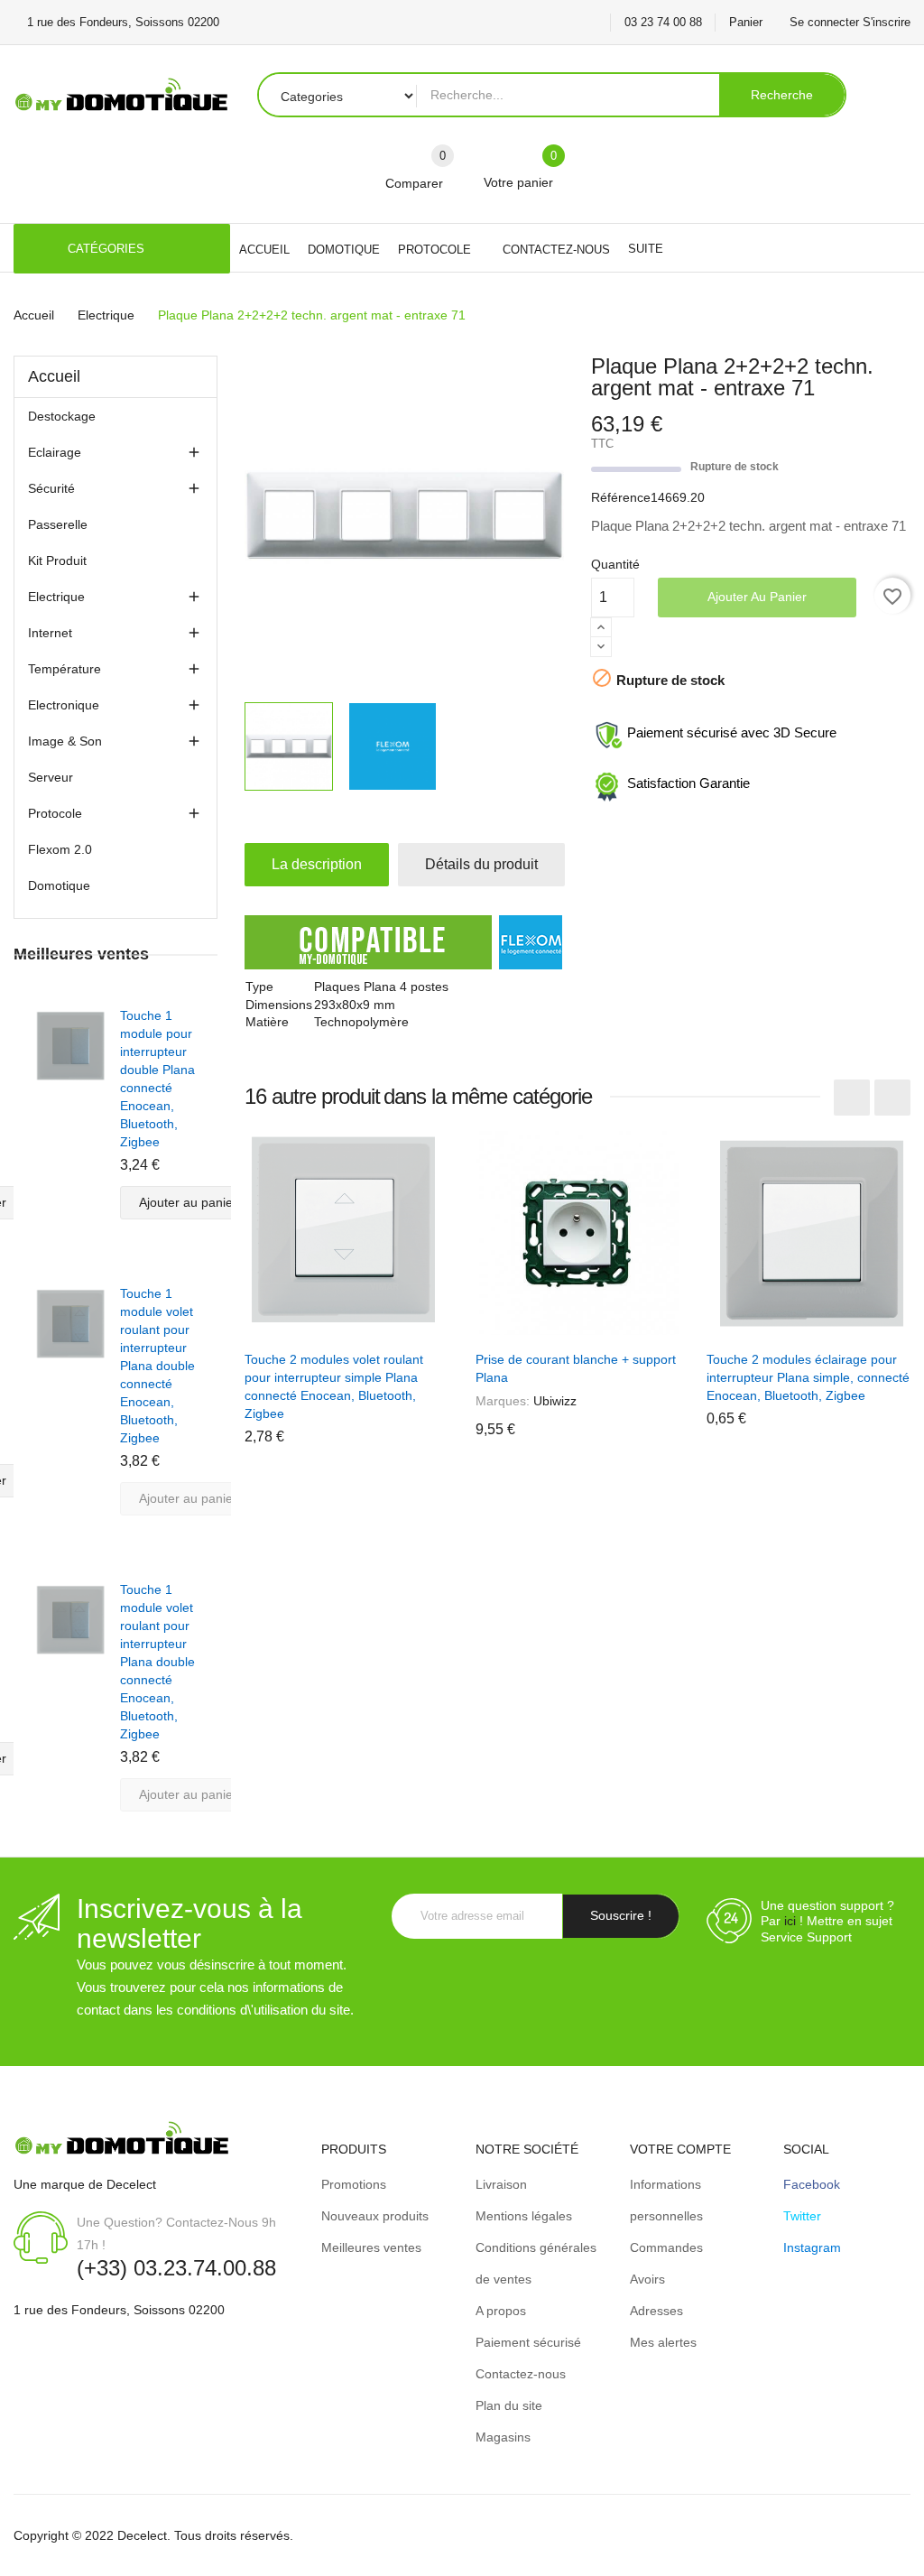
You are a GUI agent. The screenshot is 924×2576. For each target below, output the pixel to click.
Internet (50, 633)
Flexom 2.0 (60, 849)
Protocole (55, 813)
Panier (746, 22)
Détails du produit (481, 864)
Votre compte (680, 2149)
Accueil (54, 376)
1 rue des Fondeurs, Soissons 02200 (119, 2310)
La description (317, 864)
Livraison (501, 2184)
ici (790, 1921)
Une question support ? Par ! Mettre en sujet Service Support (827, 1921)
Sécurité (51, 488)
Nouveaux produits (375, 2216)
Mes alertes (663, 2342)
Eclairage (55, 452)
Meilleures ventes (371, 2247)
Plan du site (509, 2405)
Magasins (503, 2437)
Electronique (64, 705)
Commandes (666, 2247)
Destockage (62, 416)
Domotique (59, 885)
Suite (646, 249)
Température (65, 669)
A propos (501, 2311)
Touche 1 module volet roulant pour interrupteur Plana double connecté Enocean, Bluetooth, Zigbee (157, 1366)
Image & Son (65, 741)
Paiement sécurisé (528, 2342)
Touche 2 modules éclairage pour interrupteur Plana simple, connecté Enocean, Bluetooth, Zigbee (808, 1377)
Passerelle (58, 524)
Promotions (354, 2184)
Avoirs (647, 2279)
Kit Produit (57, 561)
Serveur (51, 777)
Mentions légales (524, 2216)
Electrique (56, 597)
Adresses (656, 2311)
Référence (621, 497)
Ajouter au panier (757, 597)
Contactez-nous (521, 2374)
